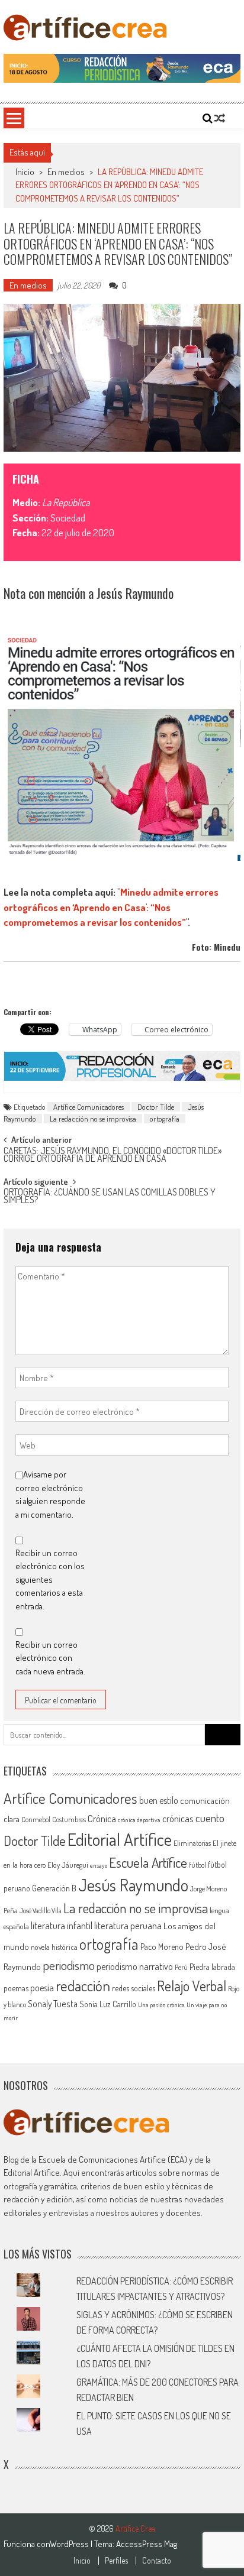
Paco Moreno (162, 1946)
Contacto (157, 2561)
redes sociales (134, 1988)
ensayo (99, 1865)
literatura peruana (128, 1925)
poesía (42, 1988)
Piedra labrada (212, 1967)
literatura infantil (62, 1925)
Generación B (54, 1888)
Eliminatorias (192, 1843)
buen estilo (159, 1800)
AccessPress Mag (147, 2544)
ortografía (165, 1119)
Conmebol (36, 1820)
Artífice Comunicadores (89, 1107)
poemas (16, 1988)
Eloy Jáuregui (68, 1865)
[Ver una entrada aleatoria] (220, 118)
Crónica (102, 1818)
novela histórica (54, 1947)
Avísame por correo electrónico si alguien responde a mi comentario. (50, 1494)
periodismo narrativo (135, 1966)
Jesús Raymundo (133, 1885)
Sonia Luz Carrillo (108, 2004)
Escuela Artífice (148, 1862)
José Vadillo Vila (41, 1911)
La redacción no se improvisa (93, 1119)
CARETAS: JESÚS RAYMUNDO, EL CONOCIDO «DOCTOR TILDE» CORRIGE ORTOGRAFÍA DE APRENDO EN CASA (113, 1156)
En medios (66, 172)
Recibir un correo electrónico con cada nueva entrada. (50, 1658)
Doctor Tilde (156, 1107)
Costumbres (69, 1820)
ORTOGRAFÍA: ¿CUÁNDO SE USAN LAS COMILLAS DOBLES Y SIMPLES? (110, 1197)
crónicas (178, 1818)
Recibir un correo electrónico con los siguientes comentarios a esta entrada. (50, 1579)
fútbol (198, 1865)
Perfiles (116, 2561)
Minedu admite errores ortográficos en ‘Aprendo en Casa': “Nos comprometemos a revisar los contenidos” (111, 907)
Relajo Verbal (192, 1986)
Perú (181, 1967)
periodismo (69, 1965)
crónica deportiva (139, 1820)
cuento (210, 1818)
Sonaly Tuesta (53, 2004)
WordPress (70, 2544)
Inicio (82, 2561)
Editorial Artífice (120, 1839)
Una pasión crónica (161, 2005)
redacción (83, 1985)
